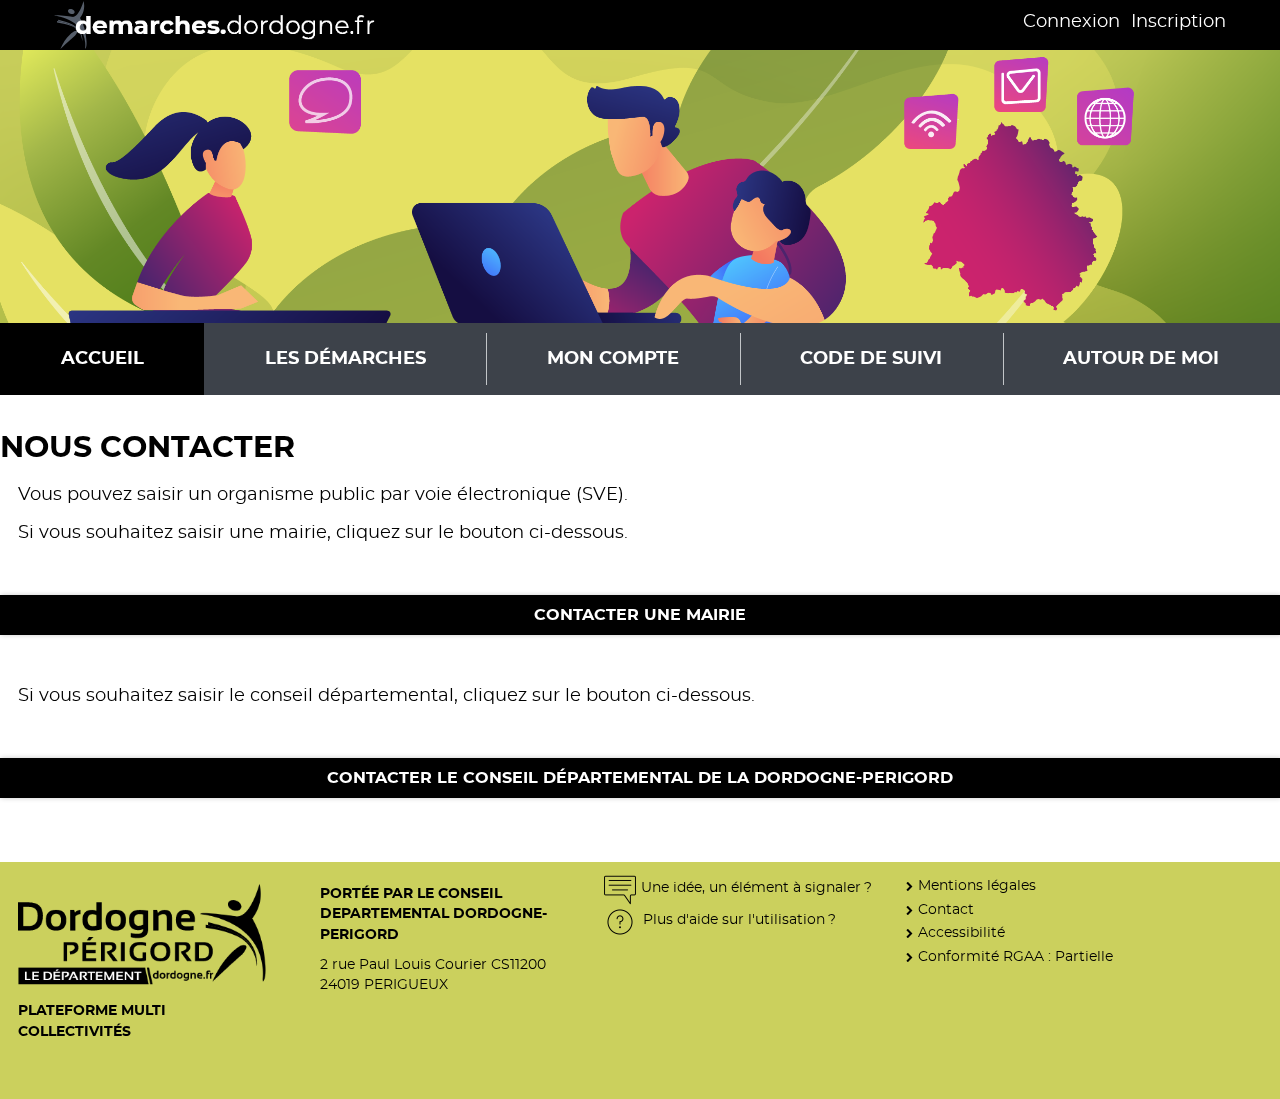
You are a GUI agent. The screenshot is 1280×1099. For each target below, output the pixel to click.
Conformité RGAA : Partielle (1015, 956)
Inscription (1178, 22)
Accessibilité (961, 932)
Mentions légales (977, 885)
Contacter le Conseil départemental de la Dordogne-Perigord (640, 778)
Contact (946, 909)
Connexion (1071, 22)
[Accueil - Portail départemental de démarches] (207, 25)
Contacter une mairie (640, 615)
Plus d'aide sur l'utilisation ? (737, 919)
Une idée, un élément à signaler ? (756, 887)
